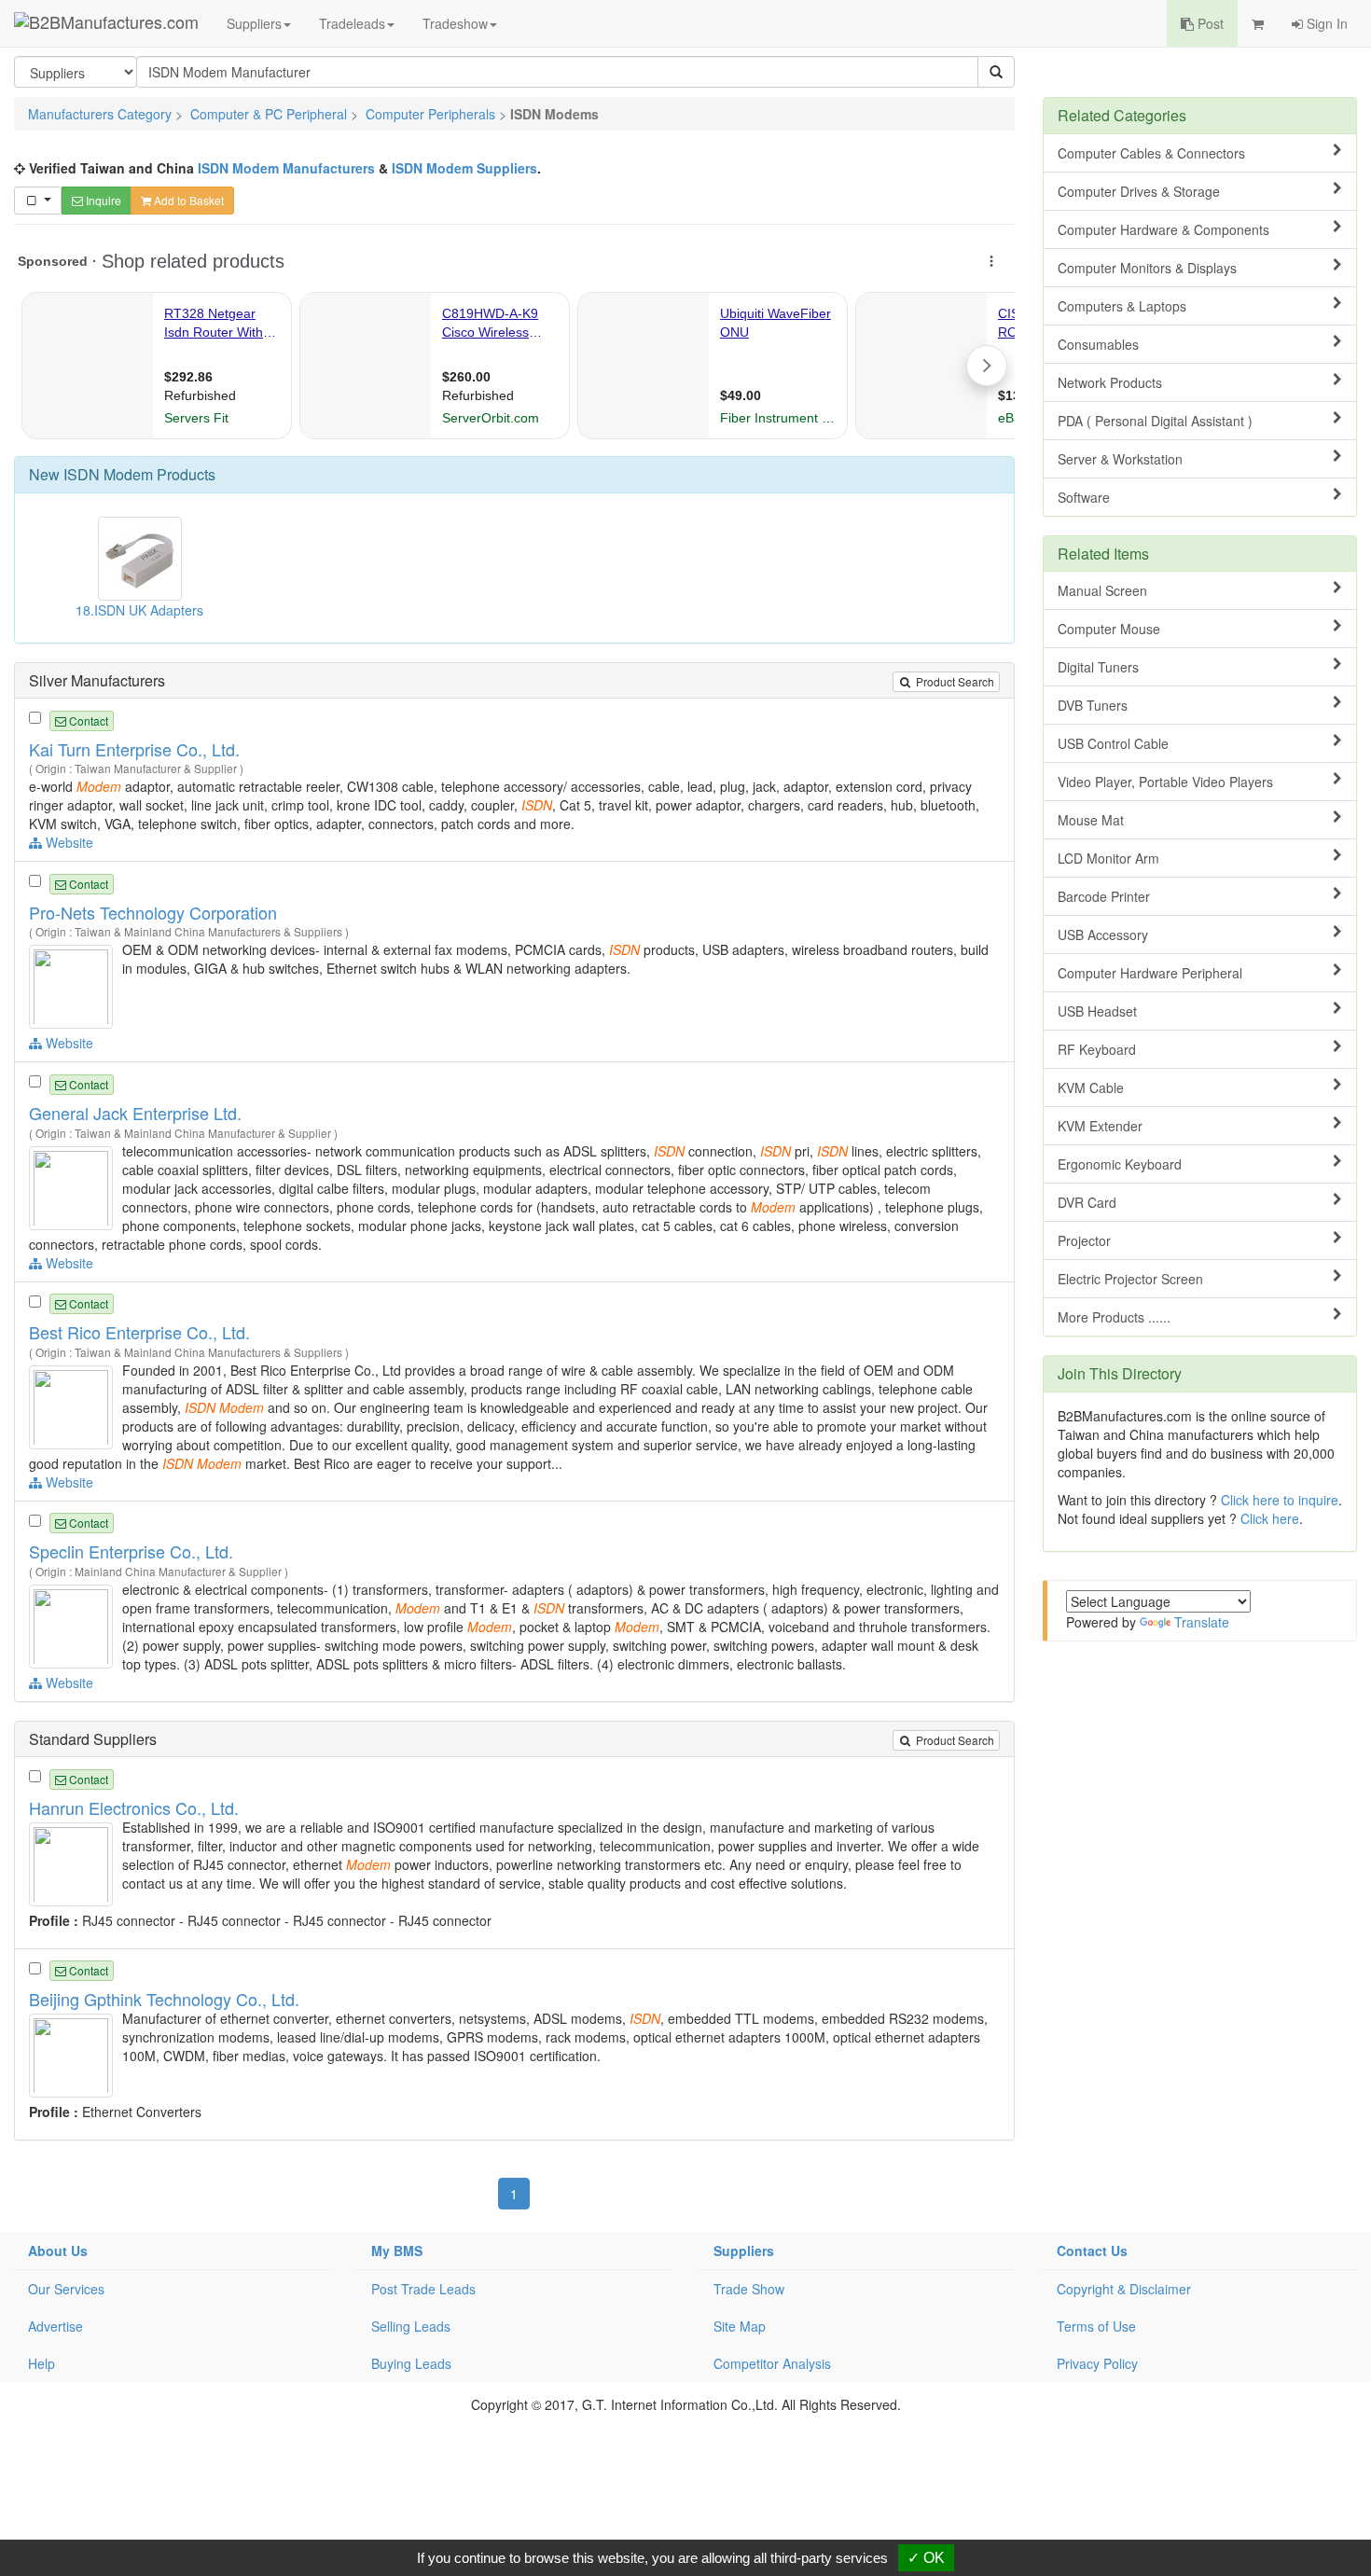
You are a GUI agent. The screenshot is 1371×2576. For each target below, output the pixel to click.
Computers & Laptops (1122, 306)
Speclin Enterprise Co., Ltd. (131, 1551)
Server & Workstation (1120, 459)
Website (68, 842)
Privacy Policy (1097, 2363)
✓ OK (926, 2558)
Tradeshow (455, 23)
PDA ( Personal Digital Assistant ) (1155, 421)
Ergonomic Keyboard (1120, 1164)
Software (1084, 497)
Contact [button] (87, 720)
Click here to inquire (1280, 1500)
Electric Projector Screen (1130, 1279)
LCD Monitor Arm (1108, 858)
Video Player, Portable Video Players (1165, 782)
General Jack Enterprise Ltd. (135, 1113)
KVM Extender (1100, 1126)
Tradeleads (352, 23)
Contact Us (1092, 2251)
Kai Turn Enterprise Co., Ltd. (134, 749)
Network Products (1110, 382)
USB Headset (1097, 1011)
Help (42, 2363)
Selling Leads (411, 2326)
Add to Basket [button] (187, 200)
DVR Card (1087, 1202)
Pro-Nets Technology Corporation (153, 912)
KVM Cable (1091, 1087)
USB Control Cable (1113, 743)
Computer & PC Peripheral (269, 114)
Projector (1084, 1240)
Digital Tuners (1098, 667)
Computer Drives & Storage (1139, 191)
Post (1209, 23)
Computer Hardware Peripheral (1150, 973)
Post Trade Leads (423, 2289)
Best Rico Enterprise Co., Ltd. (139, 1332)
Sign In (1325, 23)
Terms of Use (1096, 2326)
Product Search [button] (954, 681)
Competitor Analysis (772, 2363)
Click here (1270, 1518)
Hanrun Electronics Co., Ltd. (134, 1807)
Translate (1202, 1622)
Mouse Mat (1091, 820)
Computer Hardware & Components (1163, 229)
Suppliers (254, 23)
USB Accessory (1103, 935)
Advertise (55, 2326)
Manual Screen (1102, 590)
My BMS (397, 2251)
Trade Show (749, 2289)
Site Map (740, 2326)
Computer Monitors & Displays (1147, 268)
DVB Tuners (1093, 705)
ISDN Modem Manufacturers (286, 168)
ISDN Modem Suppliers (464, 168)
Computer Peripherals (430, 114)
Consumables (1098, 344)
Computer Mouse (1109, 629)
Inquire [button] (102, 200)
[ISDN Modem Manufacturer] (73, 985)
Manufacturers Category (100, 114)
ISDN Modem (108, 474)
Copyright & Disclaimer (1124, 2289)
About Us (58, 2251)
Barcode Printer (1104, 896)
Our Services (66, 2289)
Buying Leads (411, 2363)
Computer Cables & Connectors (1151, 153)
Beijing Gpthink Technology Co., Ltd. (164, 1999)
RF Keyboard (1097, 1049)
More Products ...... (1114, 1317)
